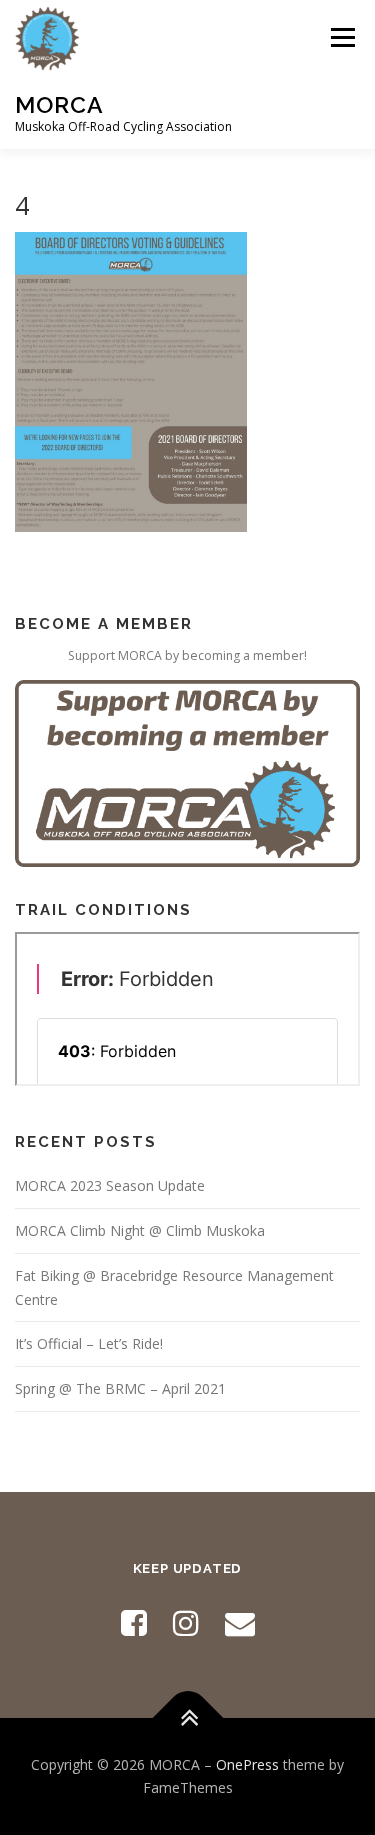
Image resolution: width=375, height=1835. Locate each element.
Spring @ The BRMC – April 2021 (120, 1388)
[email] (240, 1622)
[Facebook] (134, 1622)
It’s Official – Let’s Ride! (89, 1343)
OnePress (247, 1764)
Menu (341, 37)
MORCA (59, 104)
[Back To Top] (187, 1717)
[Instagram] (186, 1622)
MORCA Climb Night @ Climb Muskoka (140, 1230)
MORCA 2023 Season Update (110, 1185)
